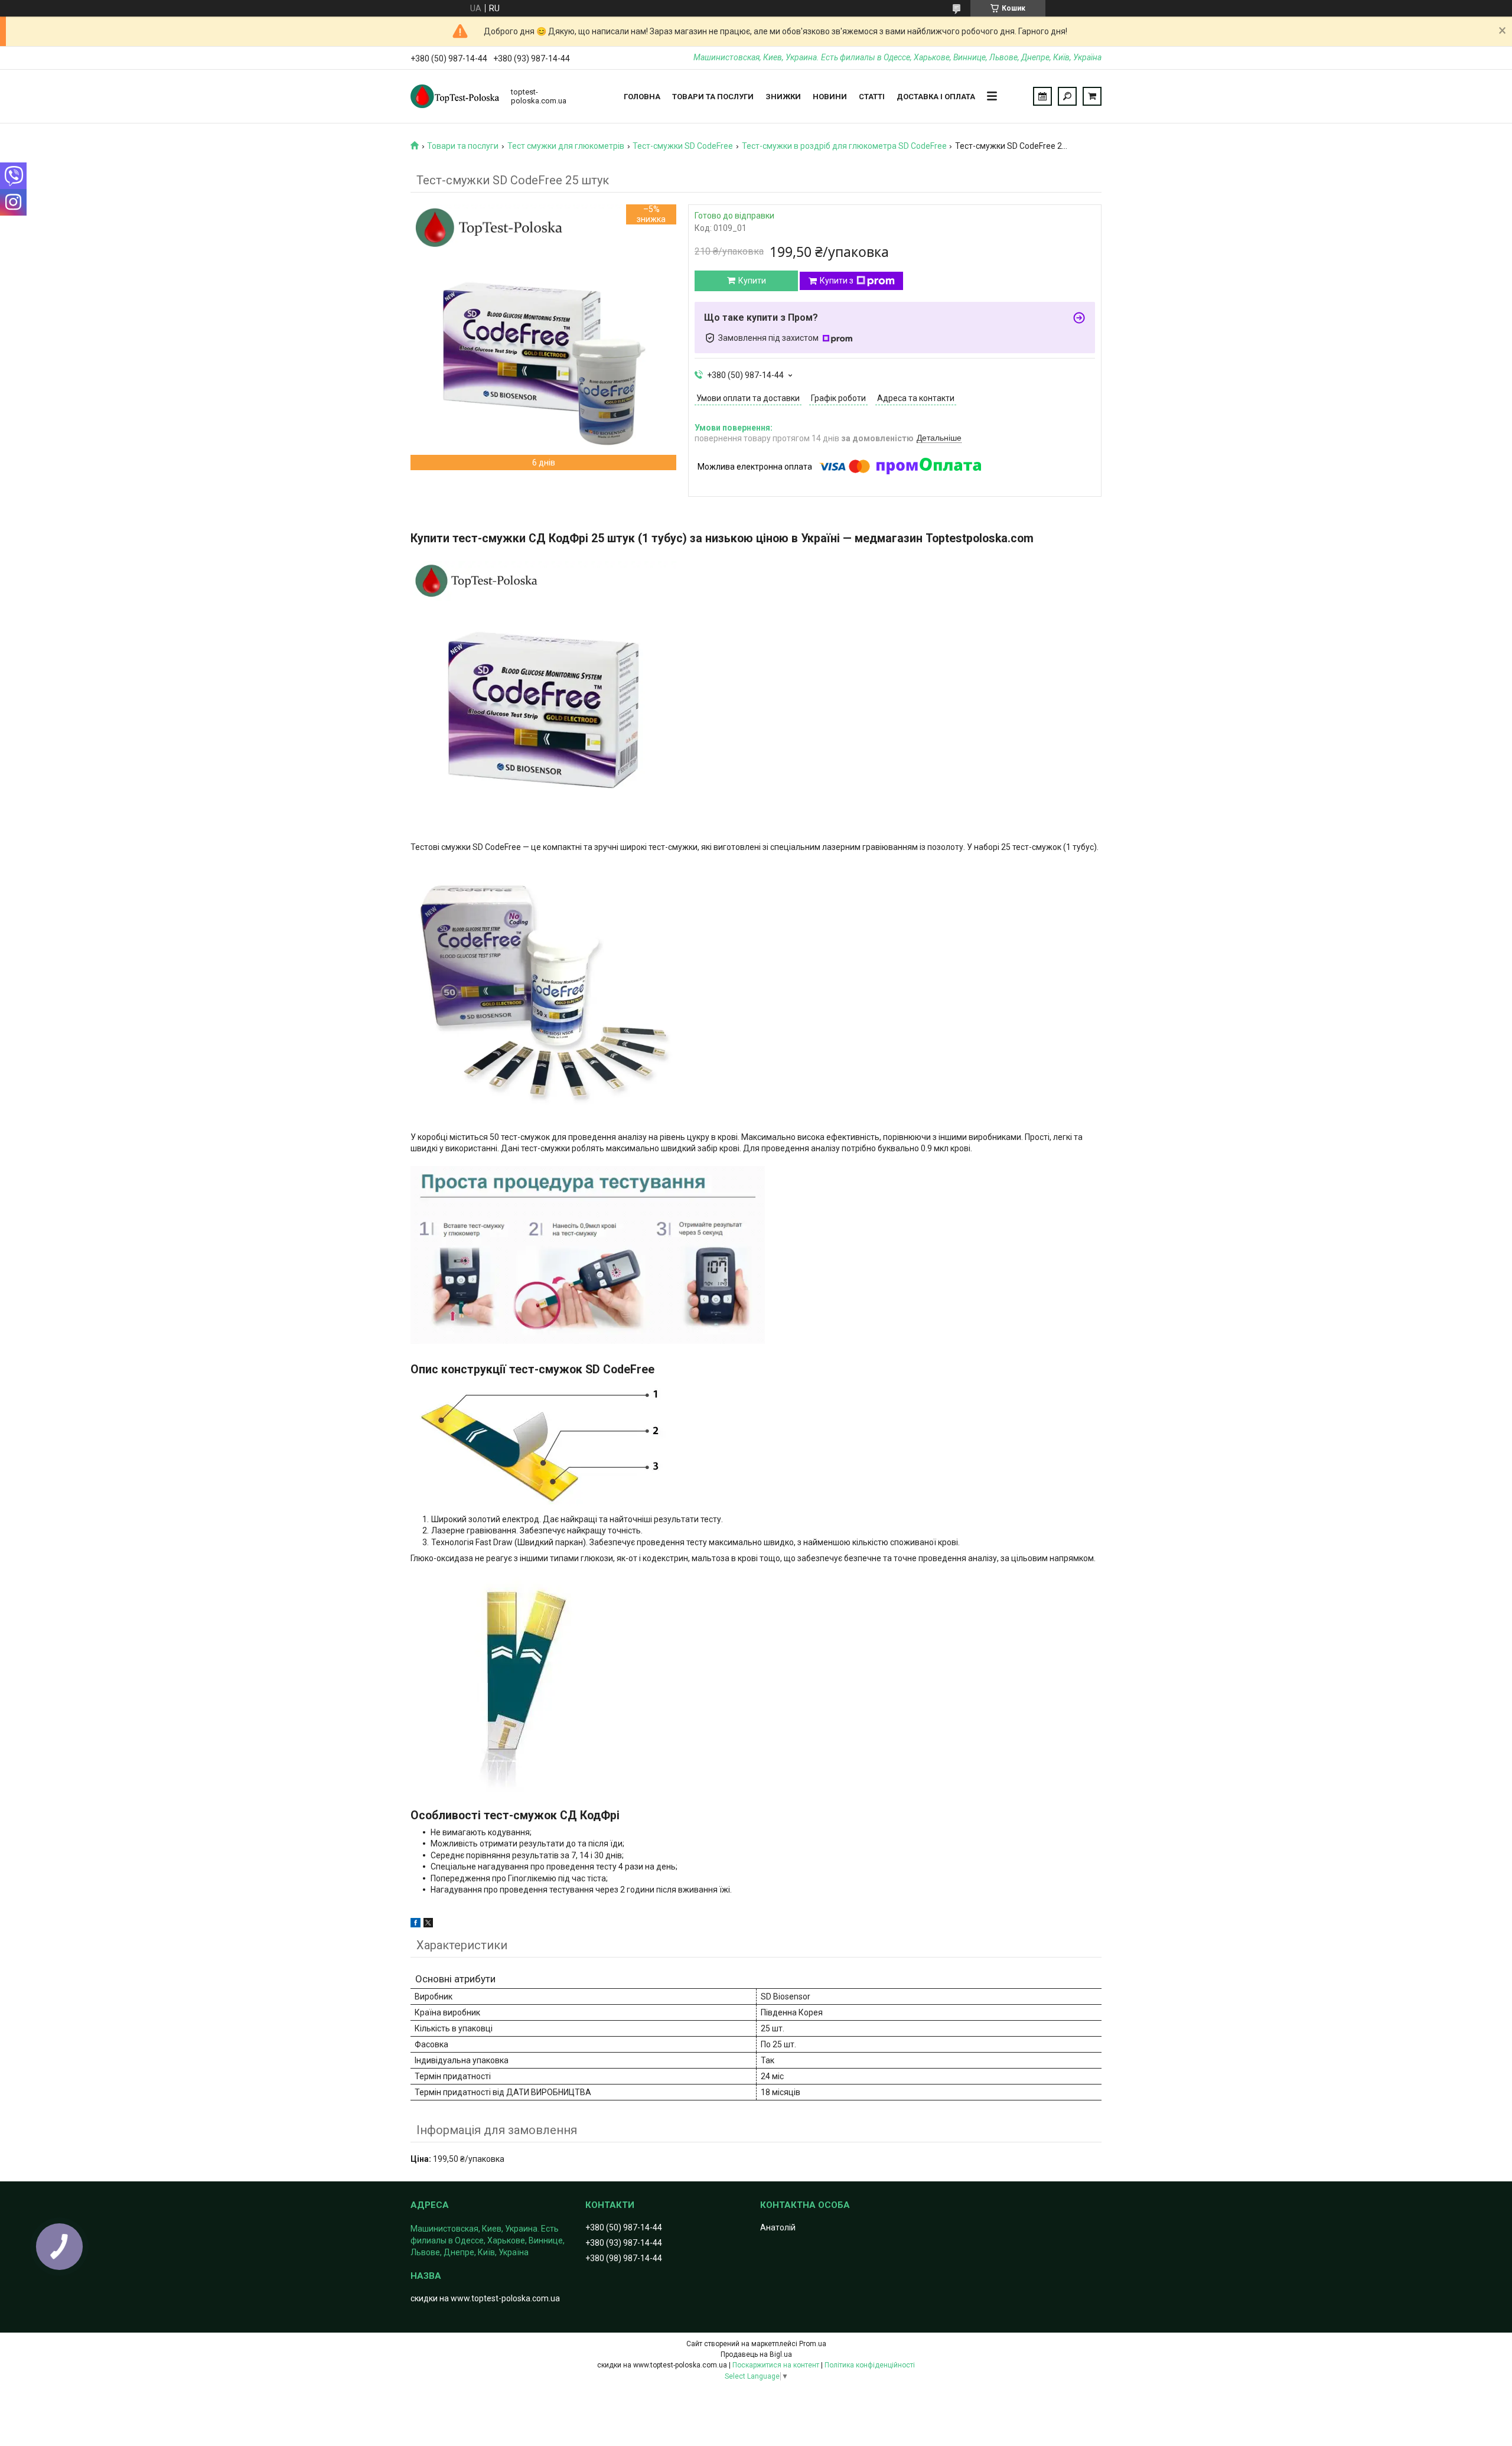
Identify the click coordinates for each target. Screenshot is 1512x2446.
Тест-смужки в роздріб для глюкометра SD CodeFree (844, 146)
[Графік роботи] (1042, 96)
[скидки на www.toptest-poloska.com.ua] (455, 96)
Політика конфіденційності (870, 2365)
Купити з (837, 281)
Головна (642, 97)
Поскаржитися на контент (776, 2365)
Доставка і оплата (936, 97)
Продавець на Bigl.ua (756, 2354)
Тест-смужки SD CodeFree (683, 146)
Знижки (783, 97)
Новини (830, 97)
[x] (428, 1924)
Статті (872, 97)
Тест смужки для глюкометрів (566, 146)
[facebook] (416, 1924)
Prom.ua (813, 2344)
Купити (752, 281)
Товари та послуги (713, 97)
